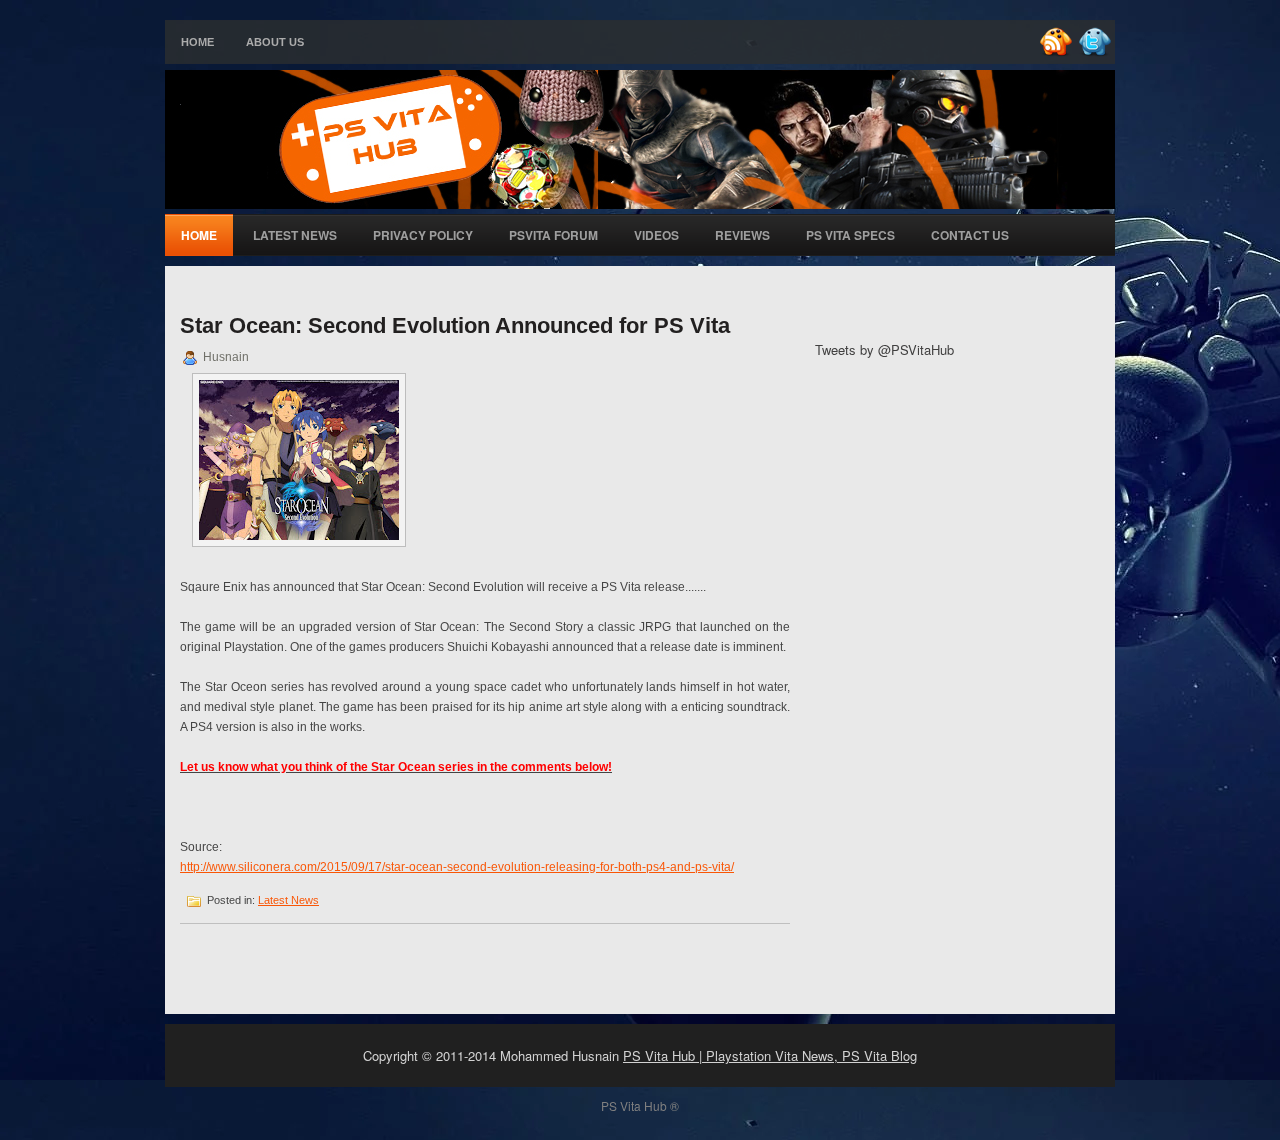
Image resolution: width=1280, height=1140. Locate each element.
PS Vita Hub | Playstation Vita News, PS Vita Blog (770, 1055)
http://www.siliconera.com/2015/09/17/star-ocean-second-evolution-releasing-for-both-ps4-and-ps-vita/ (457, 867)
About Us (275, 42)
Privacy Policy (423, 235)
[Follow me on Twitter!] (1097, 52)
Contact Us (970, 235)
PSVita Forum (553, 235)
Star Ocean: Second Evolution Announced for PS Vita (455, 325)
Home (197, 42)
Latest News (295, 235)
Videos (656, 235)
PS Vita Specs (850, 235)
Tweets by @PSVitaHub (884, 349)
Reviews (742, 235)
